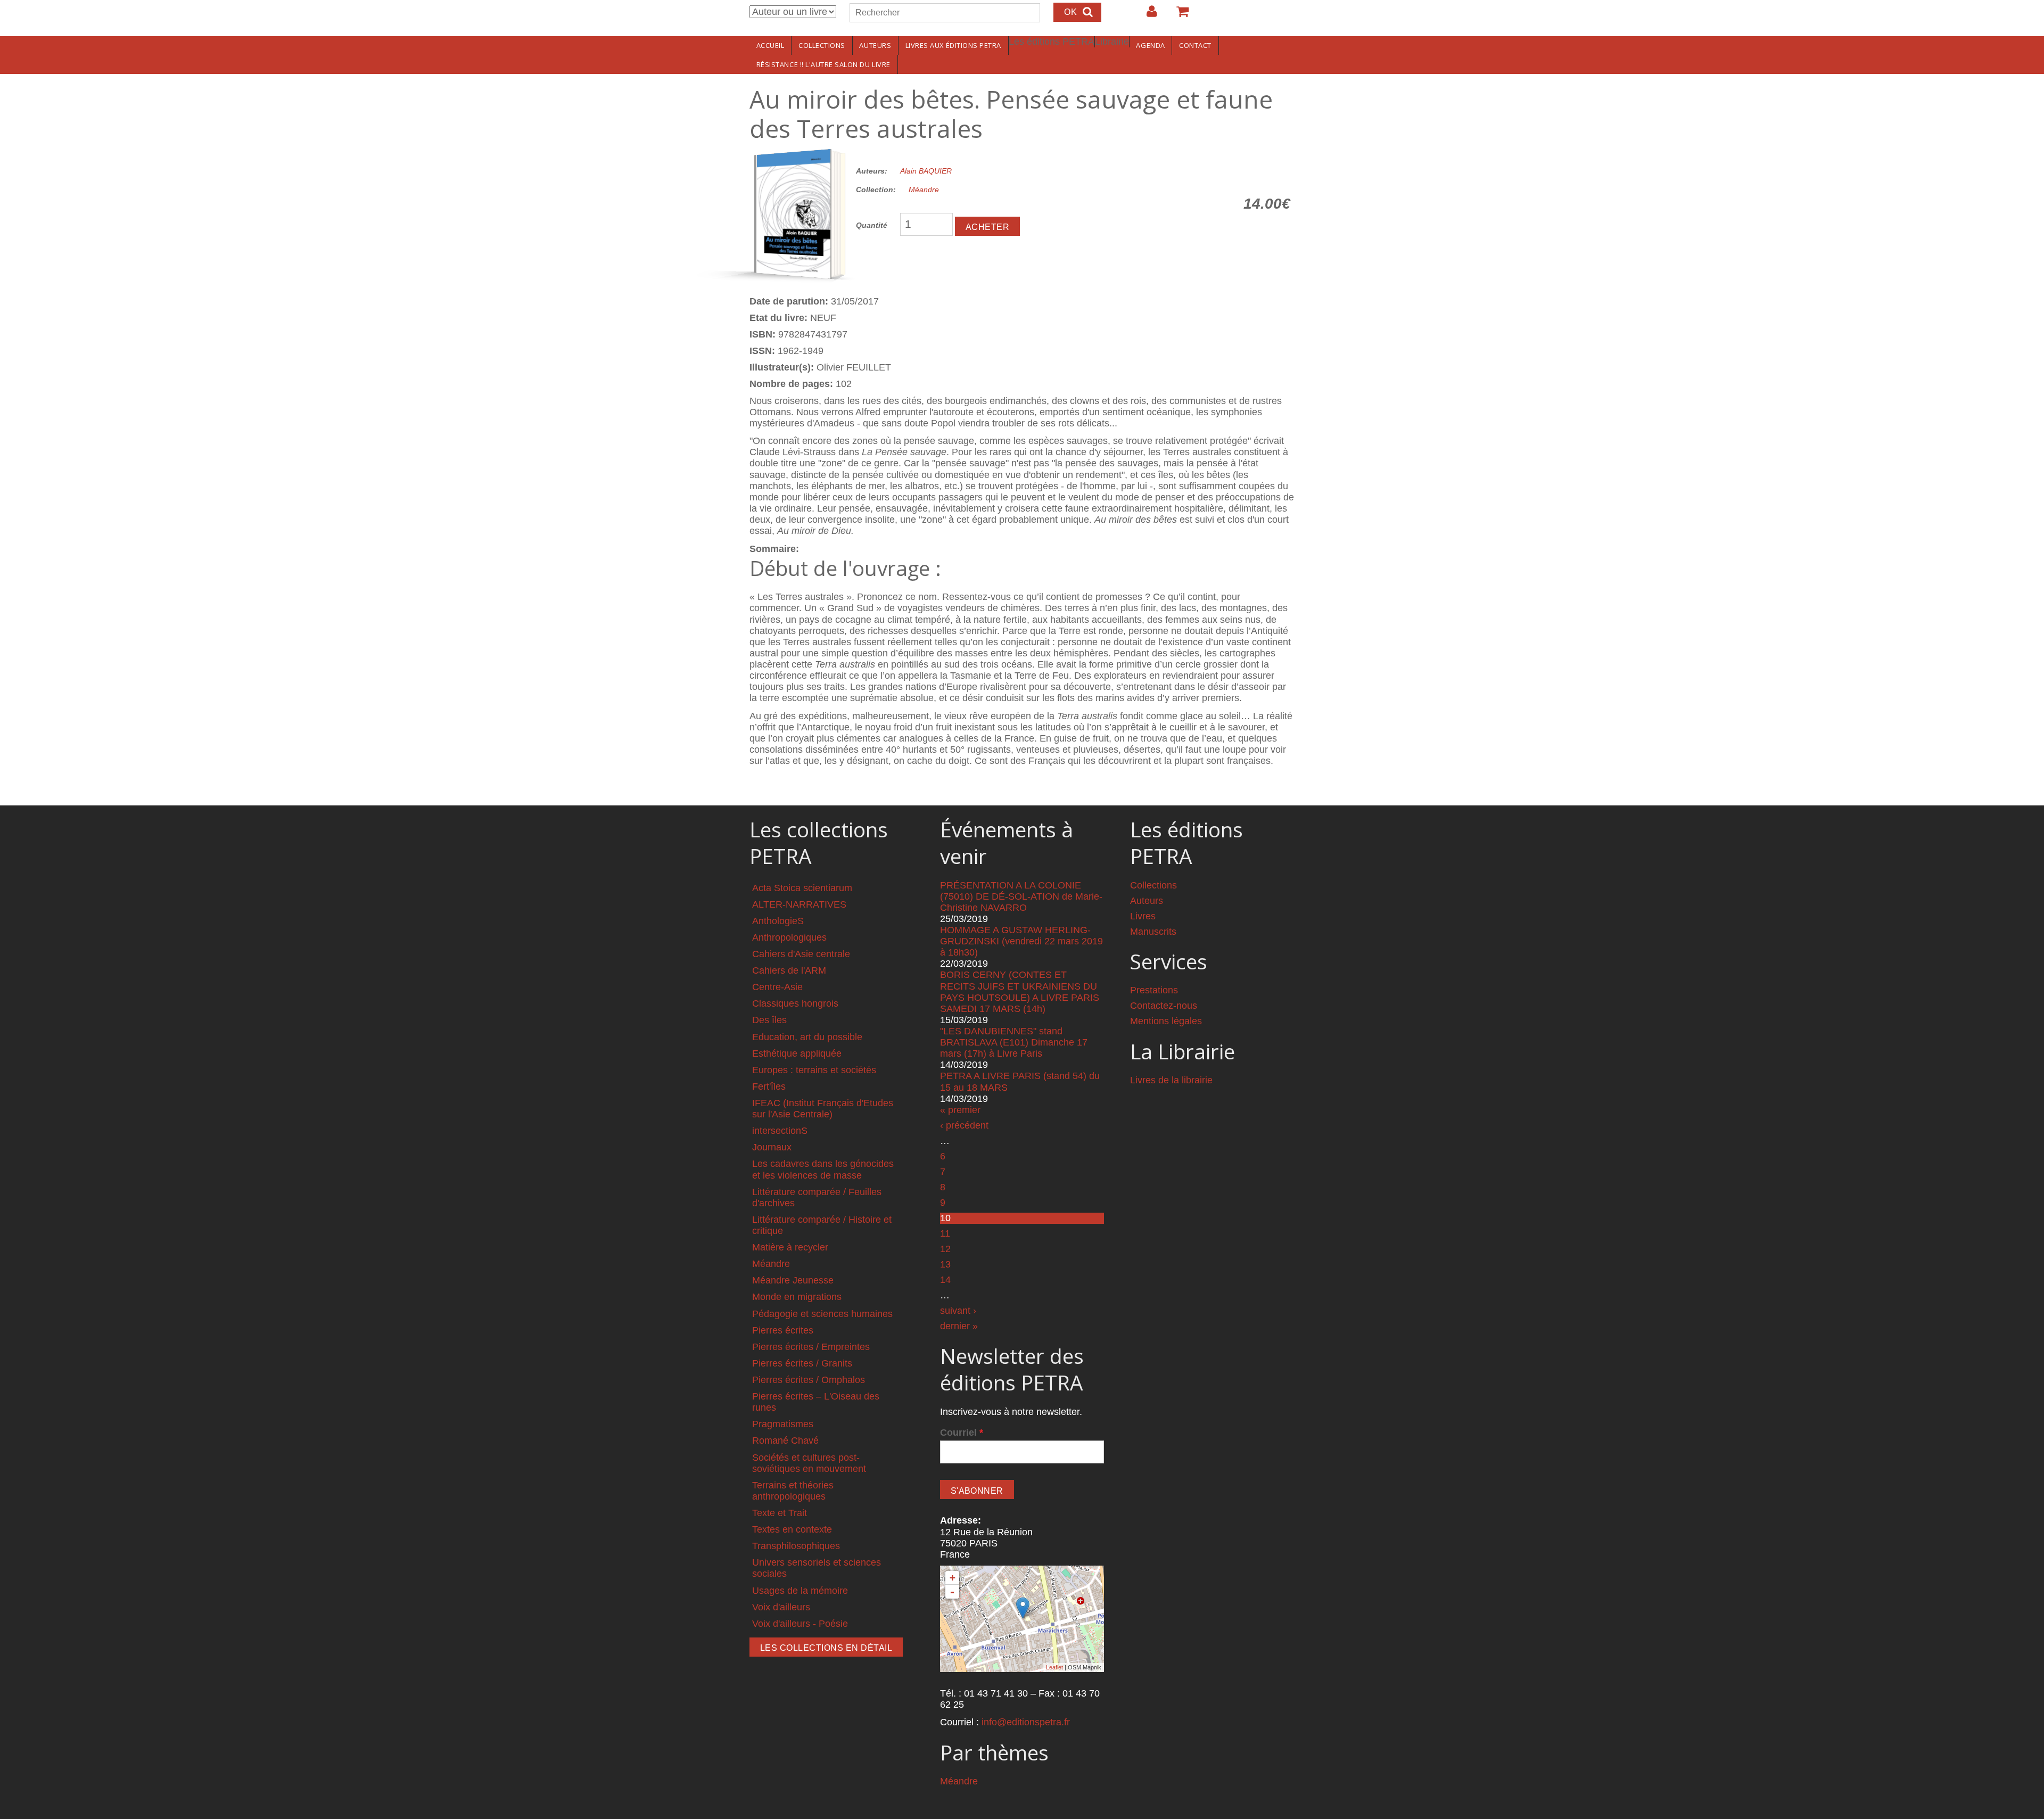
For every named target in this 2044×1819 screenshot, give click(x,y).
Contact (1195, 45)
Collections (822, 45)
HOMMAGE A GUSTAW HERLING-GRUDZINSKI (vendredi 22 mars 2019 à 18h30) (1021, 941)
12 (945, 1249)
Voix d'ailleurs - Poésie (800, 1624)
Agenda (1150, 45)
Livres (1143, 916)
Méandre (924, 190)
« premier (960, 1110)
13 (945, 1264)
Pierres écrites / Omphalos (809, 1380)
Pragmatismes (783, 1424)
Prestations (1154, 990)
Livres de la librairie (1171, 1080)
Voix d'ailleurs (781, 1607)
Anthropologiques (789, 937)
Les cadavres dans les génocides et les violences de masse (823, 1169)
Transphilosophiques (796, 1546)
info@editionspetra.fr (1026, 1722)
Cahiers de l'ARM (789, 970)
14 (945, 1280)
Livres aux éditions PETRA (953, 45)
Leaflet (1054, 1667)
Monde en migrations (797, 1297)
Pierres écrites (783, 1330)
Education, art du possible (807, 1037)
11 (945, 1233)
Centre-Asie (777, 987)
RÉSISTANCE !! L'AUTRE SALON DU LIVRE (823, 64)
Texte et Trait (780, 1513)
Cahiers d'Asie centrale (801, 954)
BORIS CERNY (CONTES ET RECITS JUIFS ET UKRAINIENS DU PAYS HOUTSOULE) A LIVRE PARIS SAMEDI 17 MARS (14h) (1020, 991)
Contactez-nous (1164, 1006)
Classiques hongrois (795, 1003)
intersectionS (780, 1131)
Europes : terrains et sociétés (814, 1070)
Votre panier (1178, 15)
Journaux (772, 1147)
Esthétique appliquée (797, 1053)
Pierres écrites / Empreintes (811, 1347)
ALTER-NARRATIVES (799, 904)
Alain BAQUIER (926, 171)
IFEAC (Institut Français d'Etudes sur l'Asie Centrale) (823, 1109)
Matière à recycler (790, 1247)
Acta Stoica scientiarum (802, 888)
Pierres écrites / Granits (802, 1363)
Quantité (872, 225)
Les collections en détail (826, 1648)
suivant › (958, 1311)
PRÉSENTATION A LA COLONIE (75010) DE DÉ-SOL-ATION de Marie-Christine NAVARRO (1021, 896)
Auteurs (875, 45)
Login (1147, 15)
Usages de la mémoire (800, 1591)
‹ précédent (964, 1125)
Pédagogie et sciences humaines (822, 1314)
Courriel (962, 1433)
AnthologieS (778, 921)
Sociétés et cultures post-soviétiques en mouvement (809, 1463)
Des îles (769, 1020)
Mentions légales (1166, 1021)
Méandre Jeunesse (793, 1280)
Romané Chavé (785, 1441)
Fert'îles (769, 1087)
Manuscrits (1153, 932)
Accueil (770, 45)
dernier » (959, 1326)
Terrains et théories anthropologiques (793, 1491)
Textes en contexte (792, 1529)
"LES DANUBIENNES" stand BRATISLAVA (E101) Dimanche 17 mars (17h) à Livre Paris (1014, 1042)
